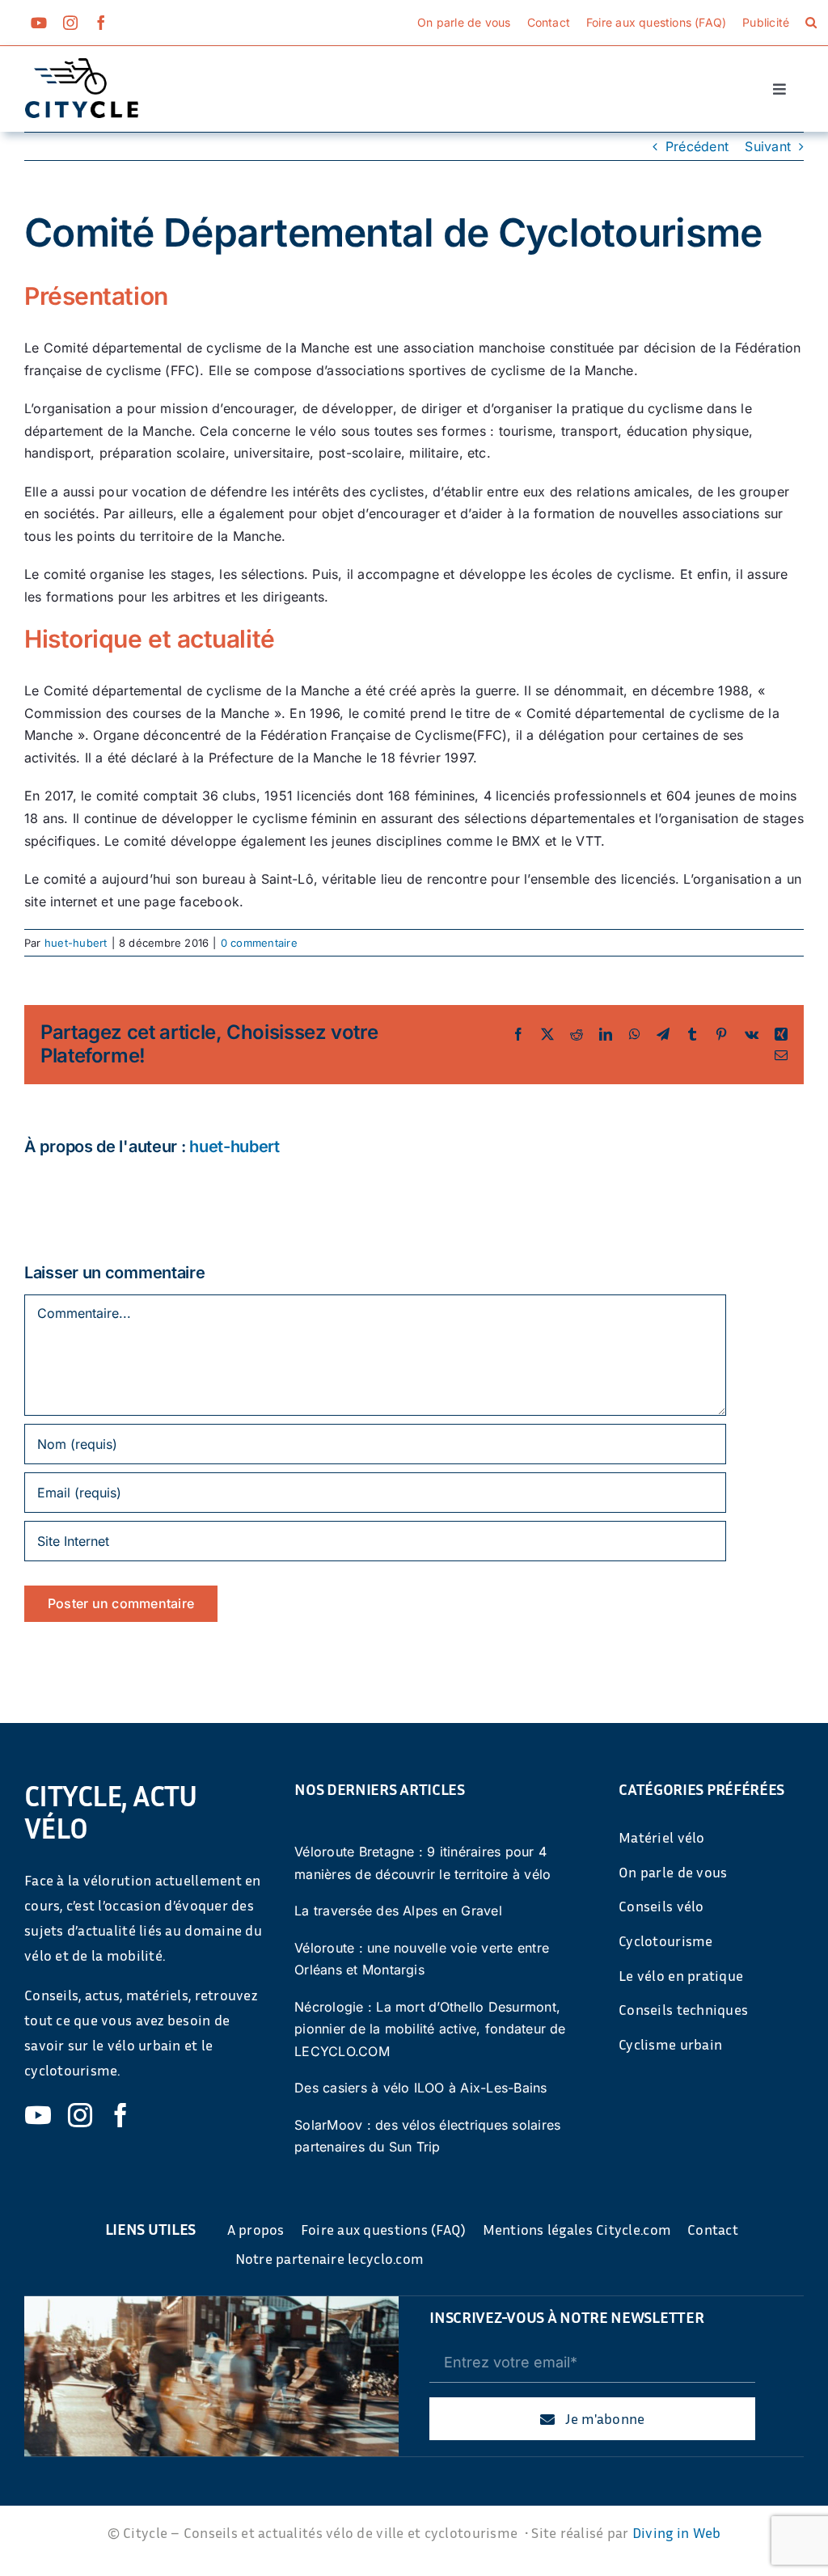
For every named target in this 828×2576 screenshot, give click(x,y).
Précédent (697, 146)
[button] (811, 23)
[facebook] (101, 23)
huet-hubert (76, 943)
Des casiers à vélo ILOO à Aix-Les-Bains (420, 2088)
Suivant (768, 146)
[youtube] (39, 23)
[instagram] (70, 23)
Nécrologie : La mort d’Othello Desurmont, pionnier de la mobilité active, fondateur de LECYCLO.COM (430, 2029)
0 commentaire (259, 943)
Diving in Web (677, 2532)
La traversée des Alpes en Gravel (398, 1911)
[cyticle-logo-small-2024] (82, 65)
